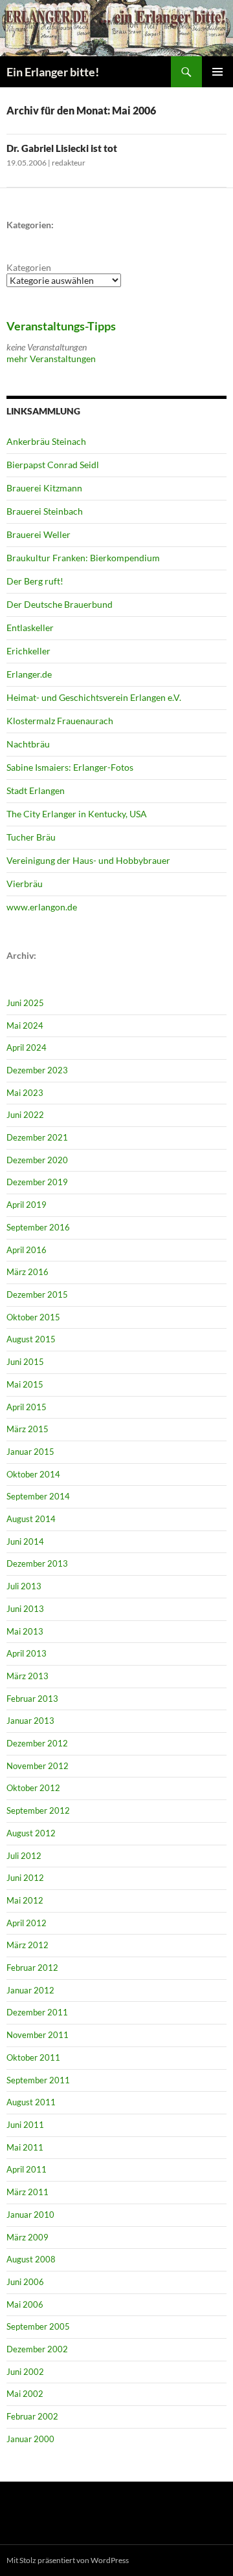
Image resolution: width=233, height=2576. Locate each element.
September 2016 (38, 1227)
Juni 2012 (25, 1878)
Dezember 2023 (37, 1070)
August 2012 (31, 1833)
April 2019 (27, 1205)
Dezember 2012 (37, 1743)
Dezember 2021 (37, 1137)
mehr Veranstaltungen (51, 359)
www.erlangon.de (42, 907)
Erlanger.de (29, 674)
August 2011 (31, 2102)
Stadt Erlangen (36, 790)
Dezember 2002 (37, 2349)
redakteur (69, 163)
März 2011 (28, 2192)
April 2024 (27, 1047)
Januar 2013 (30, 1721)
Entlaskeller (30, 628)
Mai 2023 (25, 1093)
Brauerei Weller (39, 534)
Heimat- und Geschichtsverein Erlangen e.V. (94, 697)
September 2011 (38, 2080)
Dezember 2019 (37, 1182)
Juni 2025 (25, 1003)
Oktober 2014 (33, 1474)
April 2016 (27, 1250)
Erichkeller (28, 651)
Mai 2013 (25, 1631)
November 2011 (38, 2035)
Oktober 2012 (33, 1788)
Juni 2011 (25, 2125)
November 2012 (38, 1766)
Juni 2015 (25, 1362)
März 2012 (28, 1945)
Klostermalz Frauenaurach (60, 721)
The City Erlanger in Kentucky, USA (77, 814)
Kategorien (29, 267)
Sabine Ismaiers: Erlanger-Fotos (70, 767)
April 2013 (27, 1653)
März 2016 (28, 1272)
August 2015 (31, 1339)
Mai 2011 (25, 2147)
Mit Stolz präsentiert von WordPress (68, 2560)
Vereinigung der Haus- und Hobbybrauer (88, 860)
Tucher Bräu (31, 837)
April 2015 (27, 1407)
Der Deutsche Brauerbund (60, 604)
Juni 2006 (25, 2282)
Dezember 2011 (37, 2012)
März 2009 (28, 2237)
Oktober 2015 (33, 1317)
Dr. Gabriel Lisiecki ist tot (62, 148)
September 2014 (38, 1496)
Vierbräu (25, 884)
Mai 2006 (25, 2304)
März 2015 (28, 1429)
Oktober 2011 (33, 2057)
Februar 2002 (32, 2416)
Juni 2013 (25, 1609)
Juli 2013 (24, 1586)
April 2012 (27, 1923)
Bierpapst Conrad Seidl (53, 465)
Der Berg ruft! (35, 581)
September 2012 (38, 1810)
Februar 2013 (32, 1699)
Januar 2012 (30, 1990)
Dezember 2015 (37, 1294)
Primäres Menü (217, 72)
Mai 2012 (25, 1900)
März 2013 (28, 1676)
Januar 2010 (30, 2215)
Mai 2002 (25, 2394)
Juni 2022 (25, 1115)
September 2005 (38, 2326)
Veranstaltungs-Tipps (61, 326)
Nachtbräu (28, 744)
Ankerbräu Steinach (46, 441)
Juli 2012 (24, 1856)
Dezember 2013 (37, 1563)
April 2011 (27, 2169)
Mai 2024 (25, 1025)
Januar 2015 (30, 1452)
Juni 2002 (25, 2372)
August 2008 (31, 2259)
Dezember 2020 (37, 1160)
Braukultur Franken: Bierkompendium (83, 558)
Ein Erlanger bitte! (53, 72)
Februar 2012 (32, 1968)
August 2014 (31, 1519)
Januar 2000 (30, 2439)
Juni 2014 (25, 1541)
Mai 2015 (25, 1384)
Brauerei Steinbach (45, 511)
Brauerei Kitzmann (44, 488)
